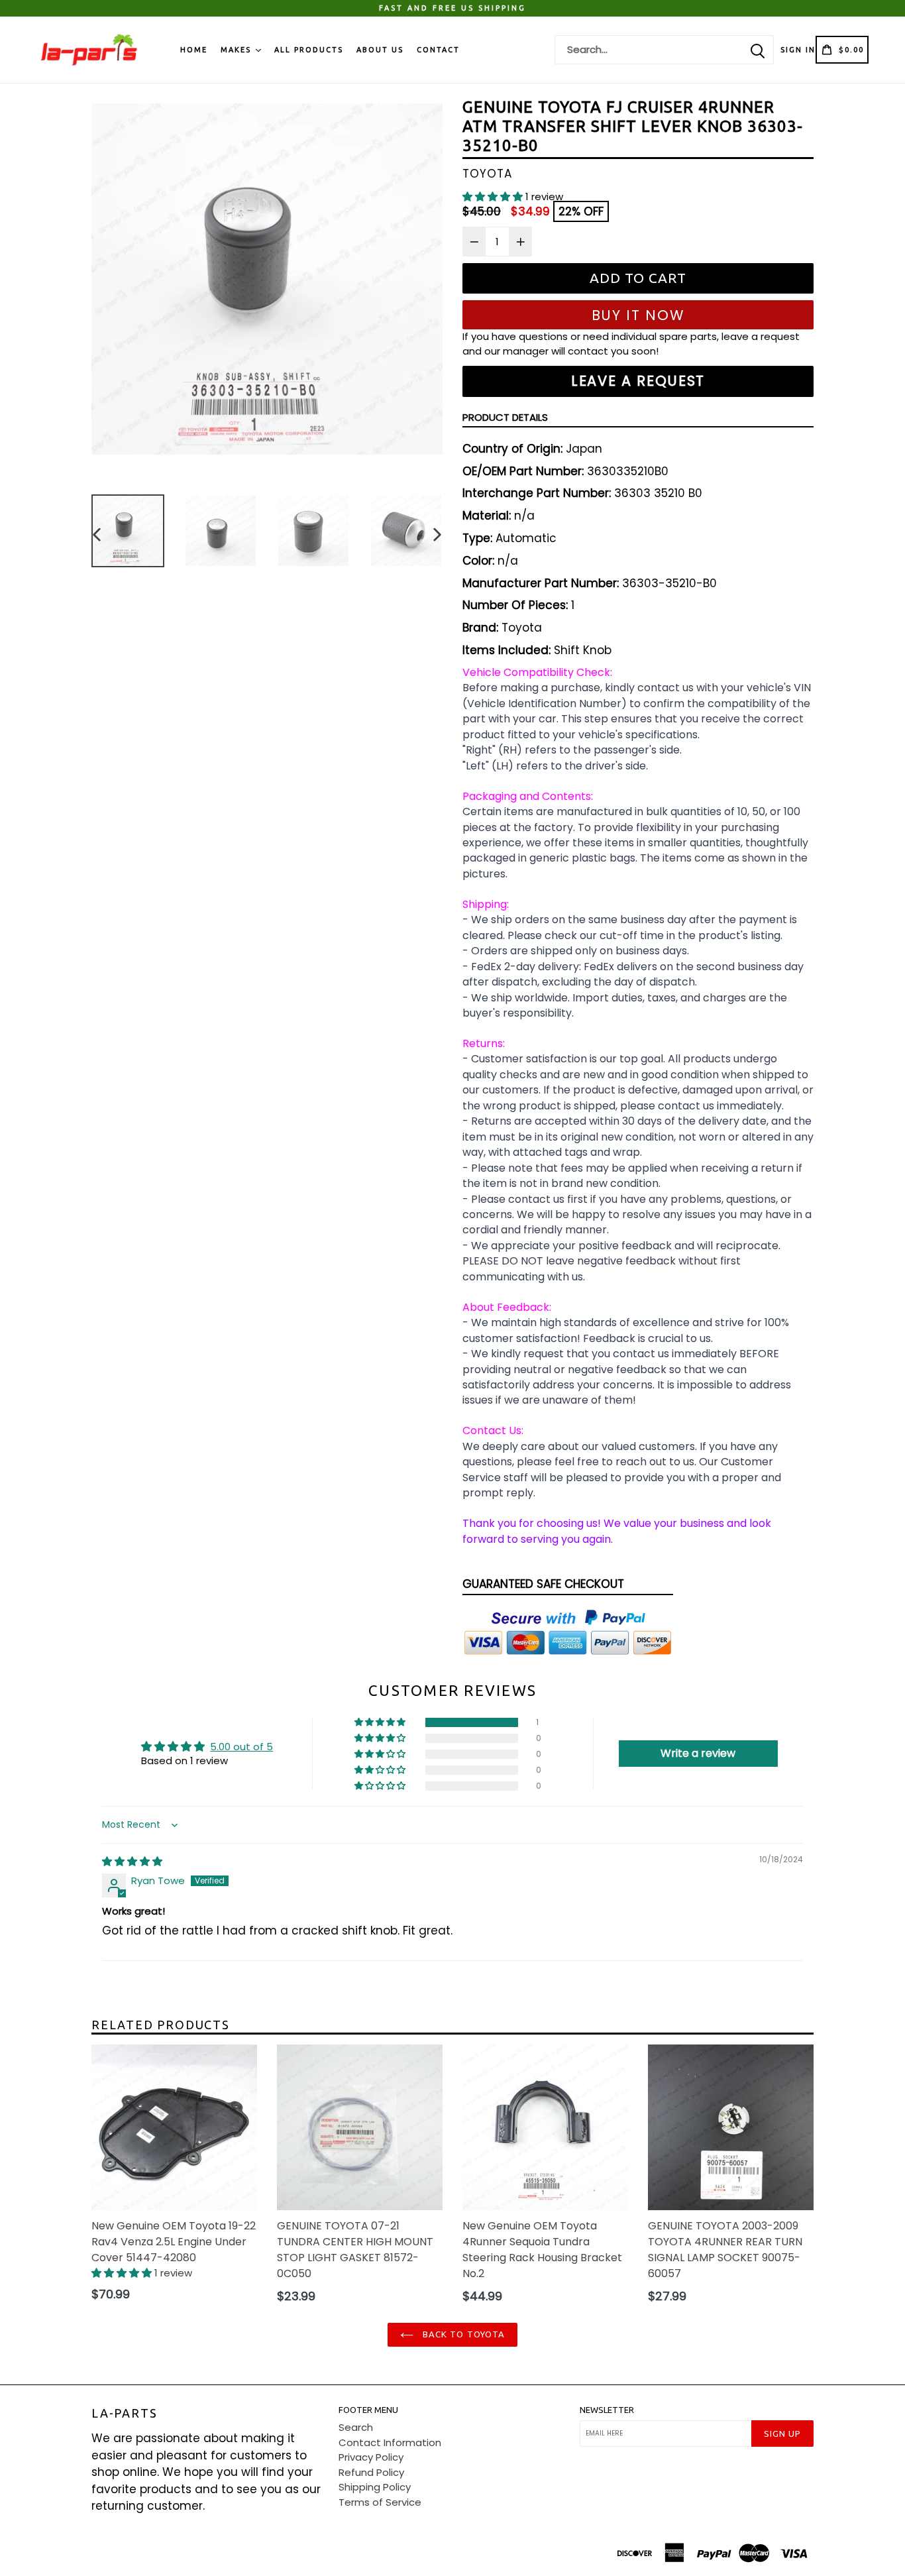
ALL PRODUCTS (309, 50)
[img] (132, 1861)
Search (356, 2427)
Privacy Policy (371, 2457)
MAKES (238, 50)
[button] (494, 196)
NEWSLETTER (607, 2410)
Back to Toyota (462, 2334)
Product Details (505, 417)
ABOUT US (380, 50)
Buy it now (638, 315)
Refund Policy (371, 2472)
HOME (194, 50)
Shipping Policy (375, 2487)
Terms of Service (380, 2502)
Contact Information (390, 2442)
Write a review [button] (698, 1753)
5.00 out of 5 (241, 1747)
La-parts (124, 2413)
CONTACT (438, 50)
